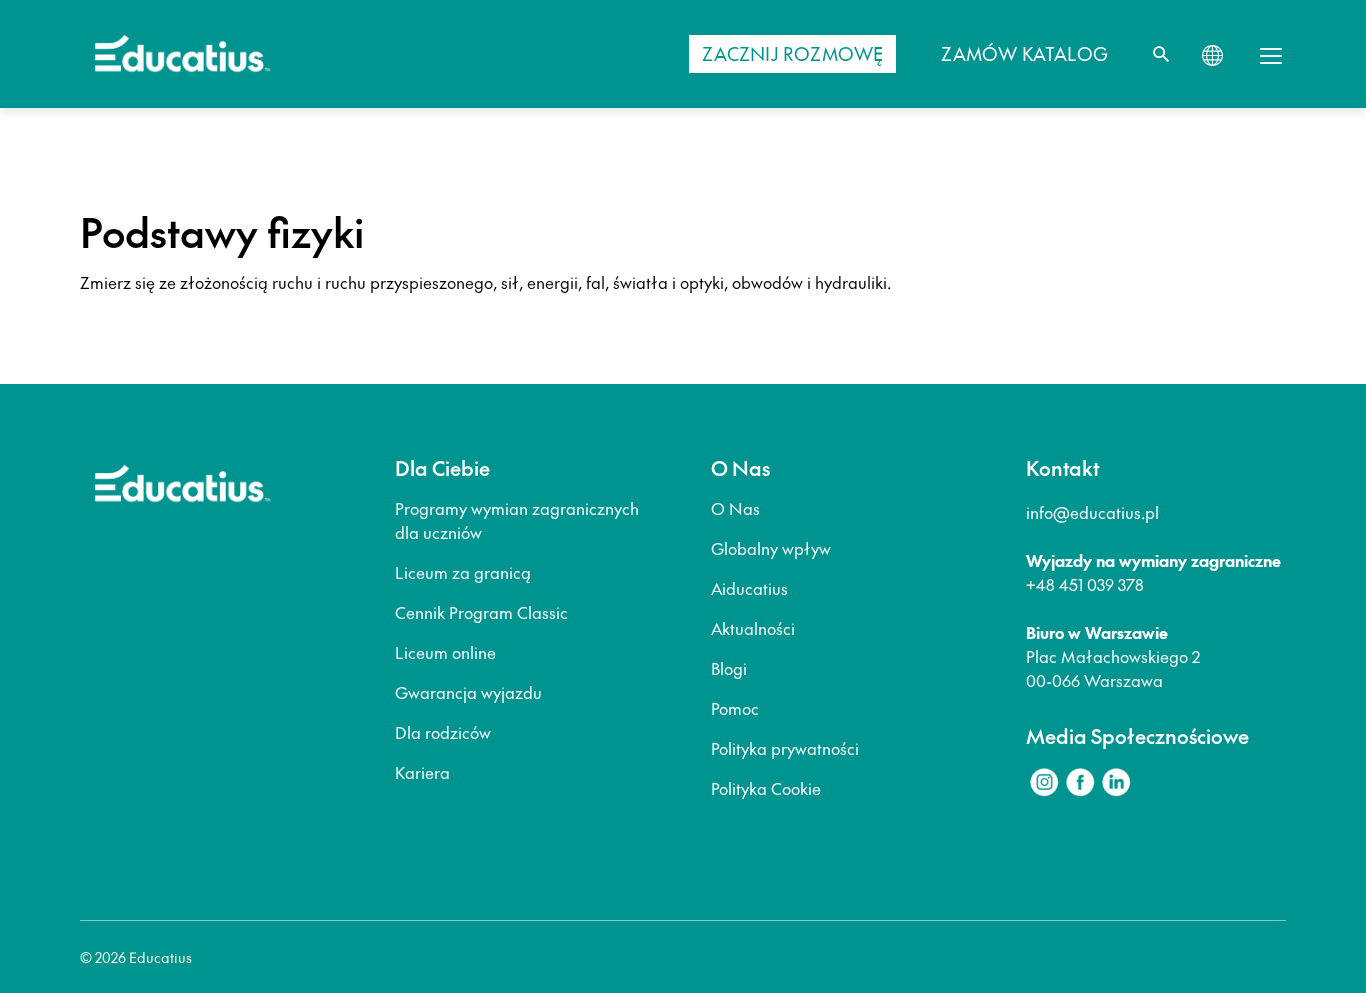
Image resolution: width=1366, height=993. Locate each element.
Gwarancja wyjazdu (468, 692)
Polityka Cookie (766, 788)
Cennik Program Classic (481, 612)
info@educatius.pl (1092, 512)
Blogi (729, 668)
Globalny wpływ (771, 548)
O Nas (735, 508)
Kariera (422, 772)
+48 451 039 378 (1085, 584)
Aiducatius (749, 588)
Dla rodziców (443, 732)
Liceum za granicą (463, 572)
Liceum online (445, 652)
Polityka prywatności (785, 748)
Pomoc (735, 708)
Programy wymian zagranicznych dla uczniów (517, 520)
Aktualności (753, 628)
